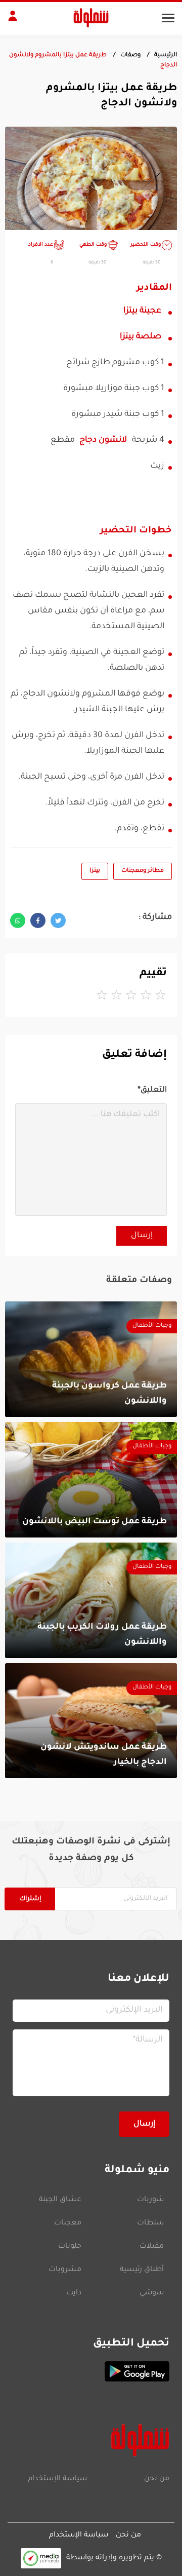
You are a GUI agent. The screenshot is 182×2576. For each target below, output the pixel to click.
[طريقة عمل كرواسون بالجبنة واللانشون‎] (91, 1359)
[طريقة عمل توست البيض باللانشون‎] (91, 1480)
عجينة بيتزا (142, 311)
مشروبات (65, 2270)
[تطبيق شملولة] (91, 2371)
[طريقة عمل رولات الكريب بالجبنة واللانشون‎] (91, 1600)
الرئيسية (166, 55)
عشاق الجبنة (60, 2200)
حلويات (70, 2247)
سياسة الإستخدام (57, 2479)
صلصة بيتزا (141, 337)
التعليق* (152, 1090)
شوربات (150, 2200)
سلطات (150, 2223)
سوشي (152, 2293)
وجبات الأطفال (152, 1326)
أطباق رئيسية (142, 2270)
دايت (74, 2293)
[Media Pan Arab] (41, 2558)
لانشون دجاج (103, 440)
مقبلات (152, 2247)
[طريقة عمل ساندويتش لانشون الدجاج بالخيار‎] (91, 1721)
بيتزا (95, 871)
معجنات (68, 2223)
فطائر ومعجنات (143, 871)
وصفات (130, 55)
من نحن (157, 2479)
